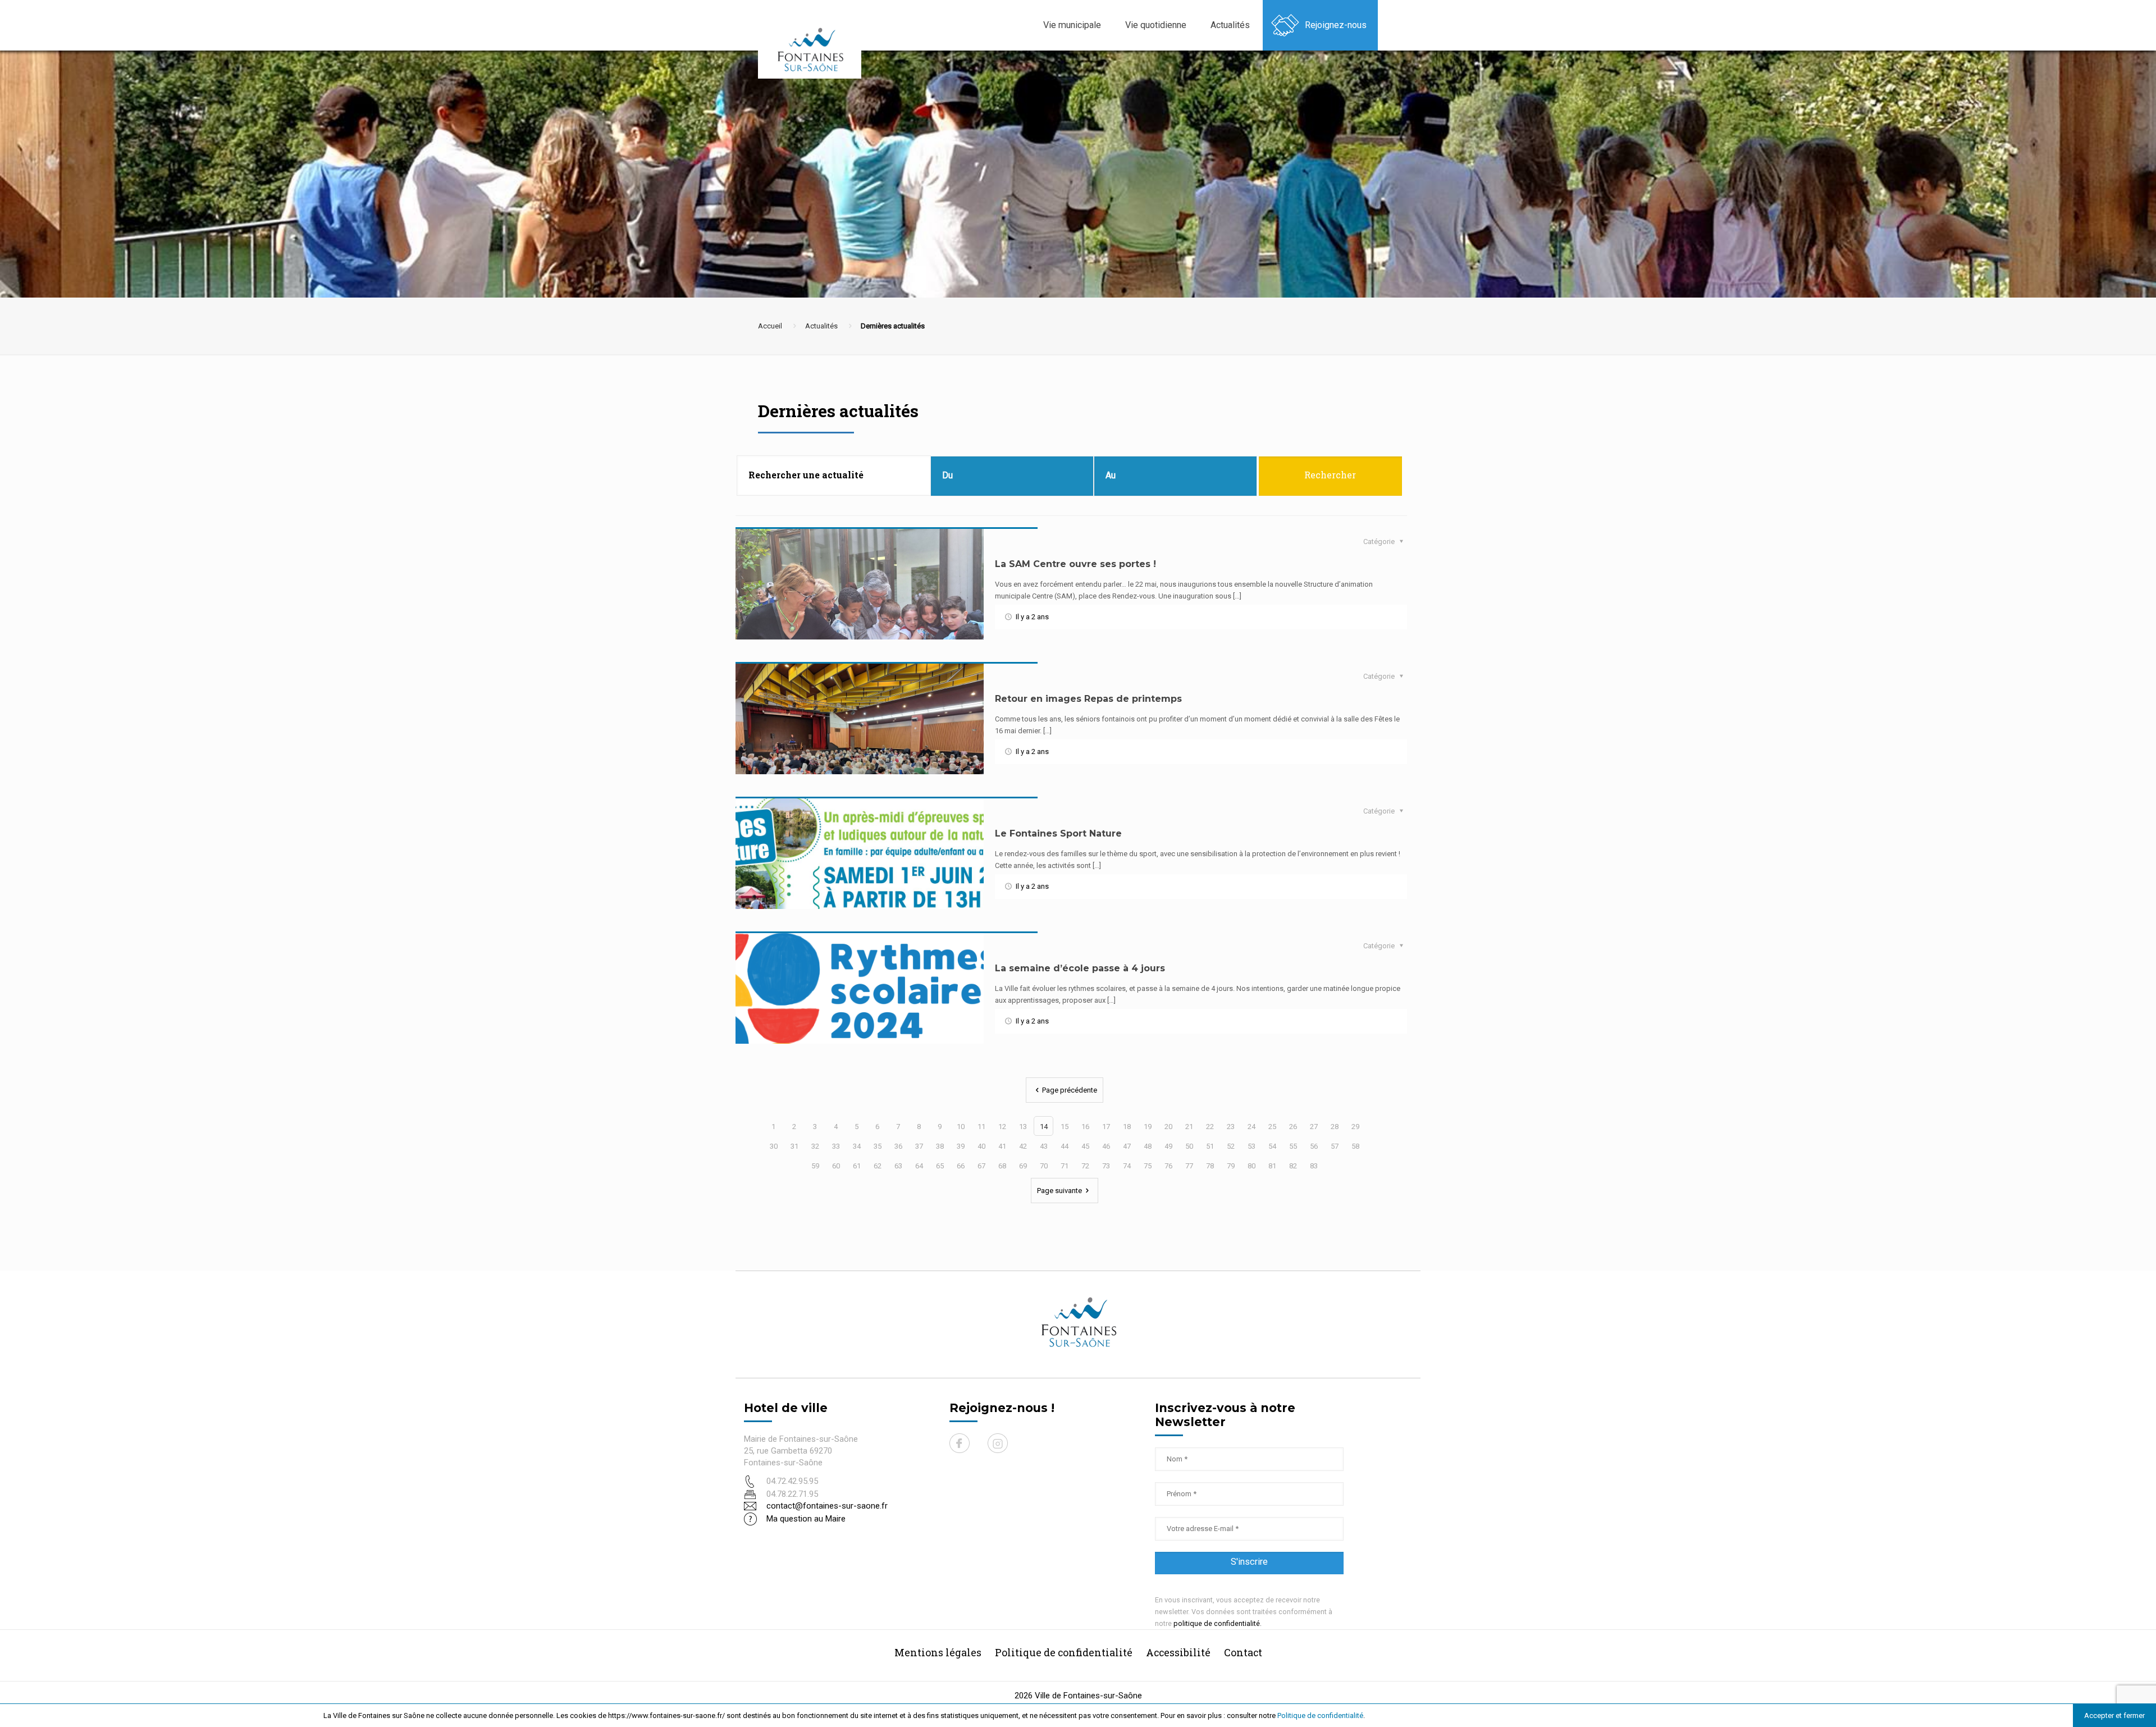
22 (1210, 1127)
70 (1044, 1166)
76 (1168, 1166)
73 (1106, 1166)
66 (961, 1166)
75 (1148, 1166)
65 (940, 1166)
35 (878, 1146)
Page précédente (1070, 1090)
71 (1065, 1166)
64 (919, 1166)
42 (1023, 1146)
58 (1355, 1146)
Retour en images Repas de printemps (1088, 699)
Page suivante (1059, 1191)
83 (1314, 1166)
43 (1044, 1146)
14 (1044, 1127)
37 (919, 1146)
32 (815, 1146)
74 (1127, 1166)
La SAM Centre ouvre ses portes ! (1075, 564)
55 (1293, 1146)
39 (961, 1146)
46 (1106, 1146)
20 (1168, 1127)
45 (1085, 1146)
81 (1272, 1166)
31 (794, 1146)
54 (1272, 1146)
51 (1210, 1146)
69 (1023, 1166)
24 (1251, 1127)
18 (1127, 1127)
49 (1168, 1146)
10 (961, 1127)
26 (1293, 1127)
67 (981, 1166)
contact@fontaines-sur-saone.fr (827, 1506)
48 (1148, 1146)
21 (1189, 1127)
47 (1127, 1146)
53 (1251, 1146)
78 (1210, 1166)
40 (981, 1146)
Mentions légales (938, 1652)
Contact (1243, 1652)
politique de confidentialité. (1218, 1623)
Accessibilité (1178, 1652)
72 (1085, 1166)
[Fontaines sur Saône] (814, 49)
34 (857, 1146)
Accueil (770, 326)
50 (1189, 1146)
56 (1314, 1146)
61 (857, 1166)
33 (836, 1146)
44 (1065, 1146)
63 (898, 1166)
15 (1065, 1127)
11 (981, 1127)
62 (878, 1166)
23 (1231, 1127)
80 (1251, 1166)
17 (1106, 1127)
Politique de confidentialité (1320, 1715)
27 (1314, 1127)
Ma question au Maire (806, 1519)
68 (1002, 1166)
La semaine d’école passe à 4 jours (1080, 968)
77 (1189, 1166)
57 (1335, 1146)
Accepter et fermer (2114, 1715)
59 (815, 1166)
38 (940, 1146)
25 (1272, 1127)
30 (774, 1146)
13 (1023, 1127)
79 (1231, 1166)
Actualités (821, 326)
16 (1085, 1127)
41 (1002, 1146)
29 (1355, 1127)
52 (1231, 1146)
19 (1148, 1127)
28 (1335, 1127)
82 (1293, 1166)
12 (1002, 1127)
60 (836, 1166)
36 (898, 1146)
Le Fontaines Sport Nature (1058, 833)
